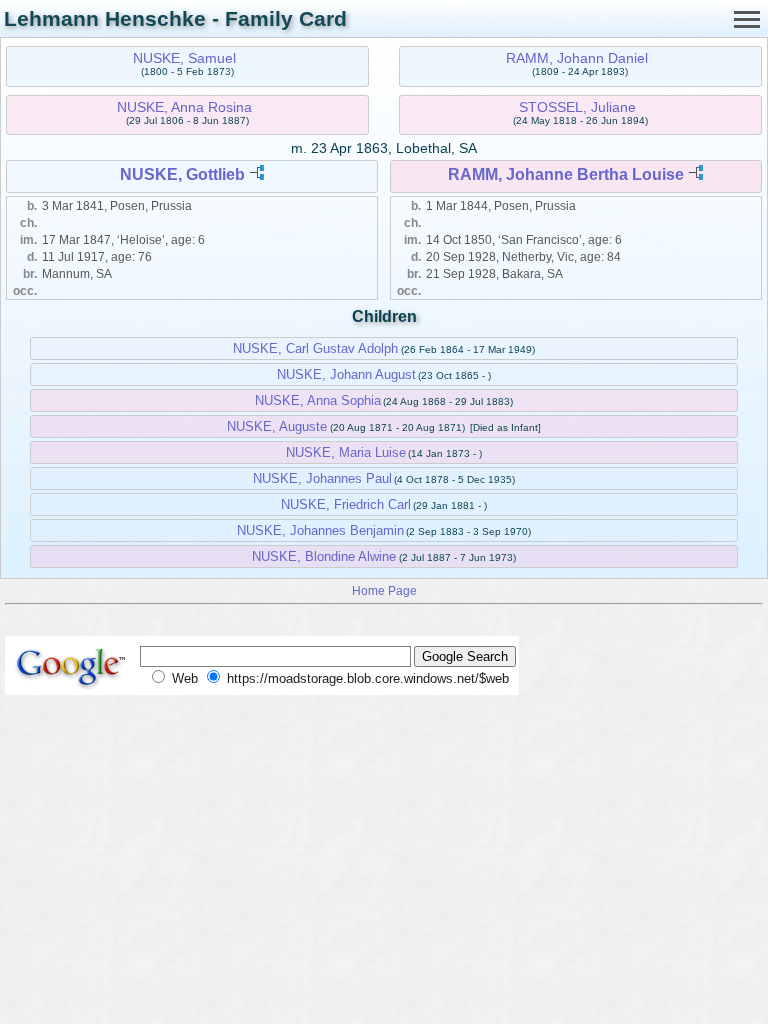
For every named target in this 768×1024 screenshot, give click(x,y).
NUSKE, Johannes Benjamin (320, 530)
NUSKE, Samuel (184, 58)
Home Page (384, 590)
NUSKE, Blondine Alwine (324, 556)
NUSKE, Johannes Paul (322, 478)
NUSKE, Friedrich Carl (346, 504)
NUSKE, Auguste (277, 426)
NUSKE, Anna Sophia (318, 400)
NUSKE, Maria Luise (346, 452)
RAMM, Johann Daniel (577, 58)
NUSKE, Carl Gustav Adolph (315, 348)
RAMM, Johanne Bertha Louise (566, 174)
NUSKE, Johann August (346, 374)
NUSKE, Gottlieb (182, 174)
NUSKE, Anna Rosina (184, 107)
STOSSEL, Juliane (577, 107)
